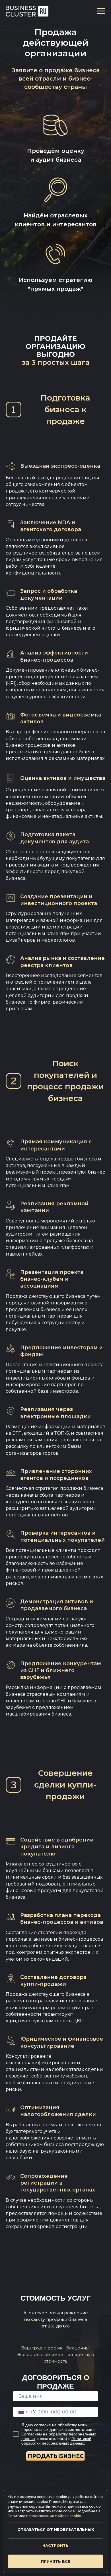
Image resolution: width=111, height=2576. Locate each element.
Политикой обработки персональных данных (56, 2441)
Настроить (55, 2545)
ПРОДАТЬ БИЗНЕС (56, 2456)
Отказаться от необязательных (56, 2529)
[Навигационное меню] (101, 11)
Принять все (56, 2561)
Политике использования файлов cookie (44, 2516)
